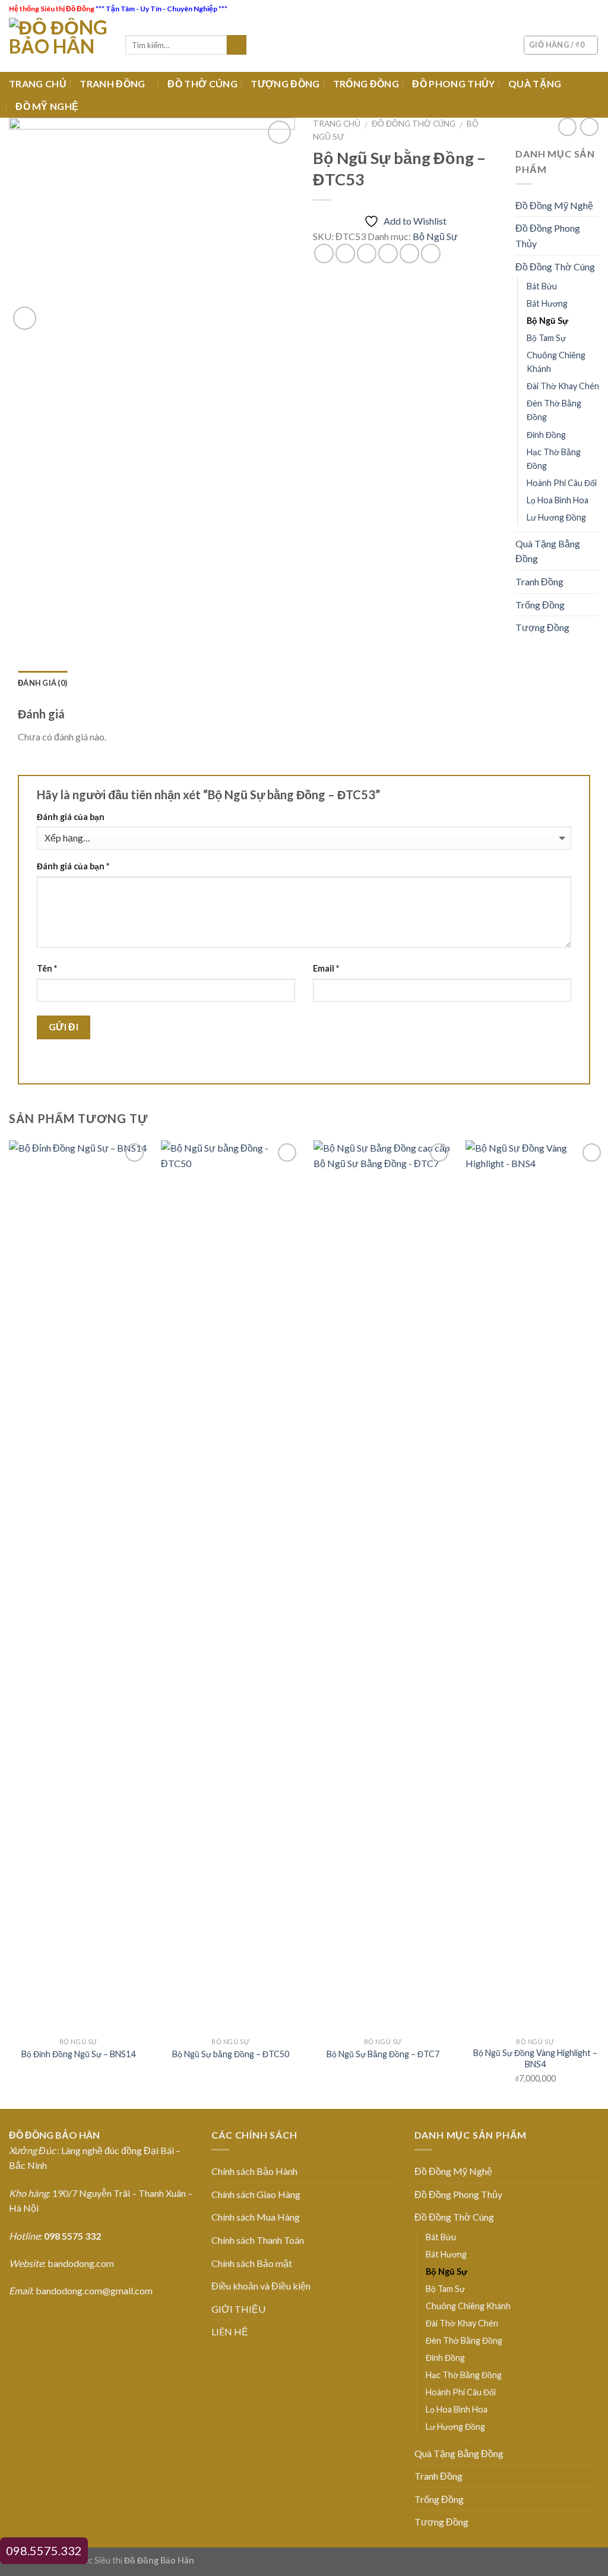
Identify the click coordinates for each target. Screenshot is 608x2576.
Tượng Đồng (542, 627)
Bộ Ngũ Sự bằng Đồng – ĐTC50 (231, 2054)
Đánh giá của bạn (71, 817)
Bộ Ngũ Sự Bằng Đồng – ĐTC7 (383, 2054)
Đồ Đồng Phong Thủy (548, 236)
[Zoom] (25, 318)
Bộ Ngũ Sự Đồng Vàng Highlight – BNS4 (535, 2058)
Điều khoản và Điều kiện (261, 2286)
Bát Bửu (542, 286)
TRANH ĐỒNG (112, 83)
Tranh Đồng (539, 581)
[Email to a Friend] (367, 253)
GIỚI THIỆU (238, 2309)
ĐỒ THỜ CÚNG (202, 83)
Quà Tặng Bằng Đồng (548, 551)
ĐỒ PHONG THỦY (453, 83)
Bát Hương (547, 303)
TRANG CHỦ (38, 83)
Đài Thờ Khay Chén (563, 386)
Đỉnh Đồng (546, 435)
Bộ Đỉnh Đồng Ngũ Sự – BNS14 (78, 2054)
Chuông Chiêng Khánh (556, 362)
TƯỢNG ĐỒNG (285, 83)
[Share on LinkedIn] (431, 253)
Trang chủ (337, 124)
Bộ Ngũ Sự (435, 236)
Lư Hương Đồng (556, 517)
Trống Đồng (540, 605)
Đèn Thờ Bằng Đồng (554, 410)
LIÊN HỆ (230, 2331)
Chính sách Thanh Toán (258, 2240)
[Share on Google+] (409, 253)
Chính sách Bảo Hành (254, 2171)
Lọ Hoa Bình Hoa (558, 500)
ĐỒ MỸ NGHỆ (47, 106)
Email (326, 968)
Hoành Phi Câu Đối (562, 483)
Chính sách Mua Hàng (256, 2217)
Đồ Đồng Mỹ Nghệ (554, 205)
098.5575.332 (44, 2550)
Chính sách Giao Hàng (256, 2194)
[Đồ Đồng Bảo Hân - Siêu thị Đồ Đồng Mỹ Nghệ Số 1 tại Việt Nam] (58, 45)
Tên (47, 968)
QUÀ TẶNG (535, 83)
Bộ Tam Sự (546, 338)
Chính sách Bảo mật (252, 2263)
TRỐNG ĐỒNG (366, 83)
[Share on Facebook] (324, 253)
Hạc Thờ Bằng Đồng (554, 459)
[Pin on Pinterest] (388, 253)
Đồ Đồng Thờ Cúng (414, 124)
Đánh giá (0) (42, 683)
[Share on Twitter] (345, 253)
